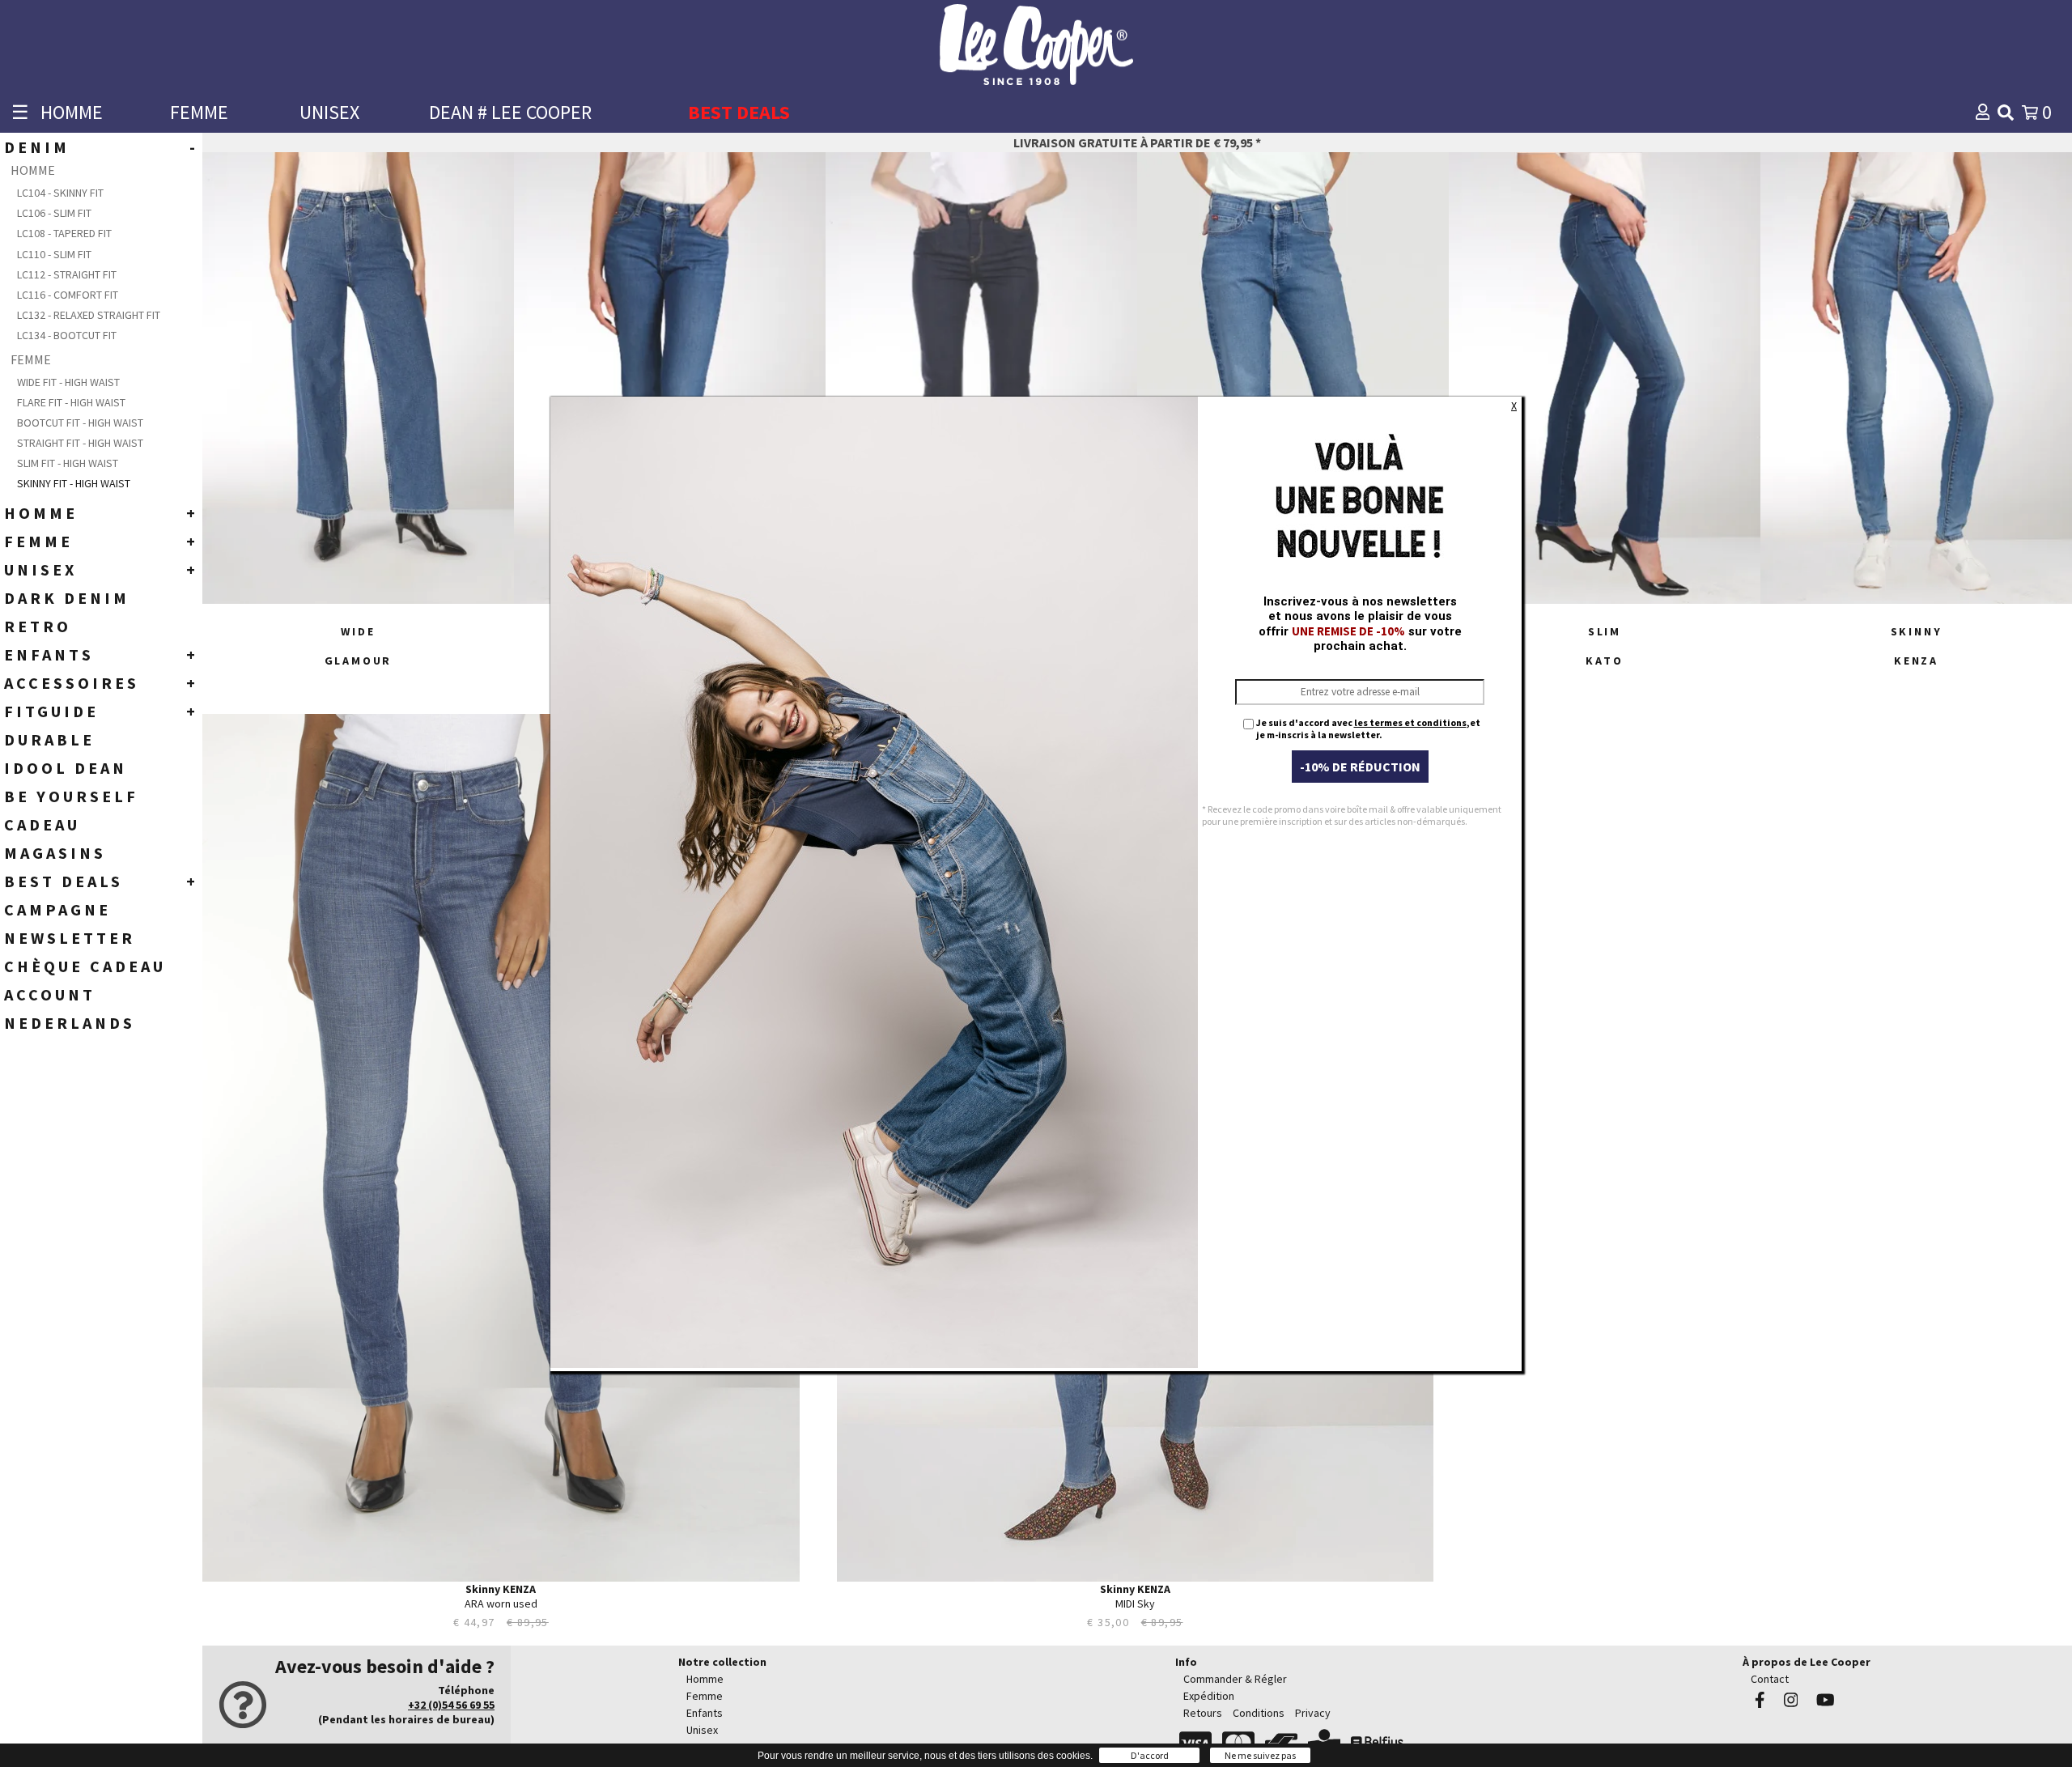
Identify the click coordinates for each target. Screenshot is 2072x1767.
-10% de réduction (1360, 767)
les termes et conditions (1410, 722)
